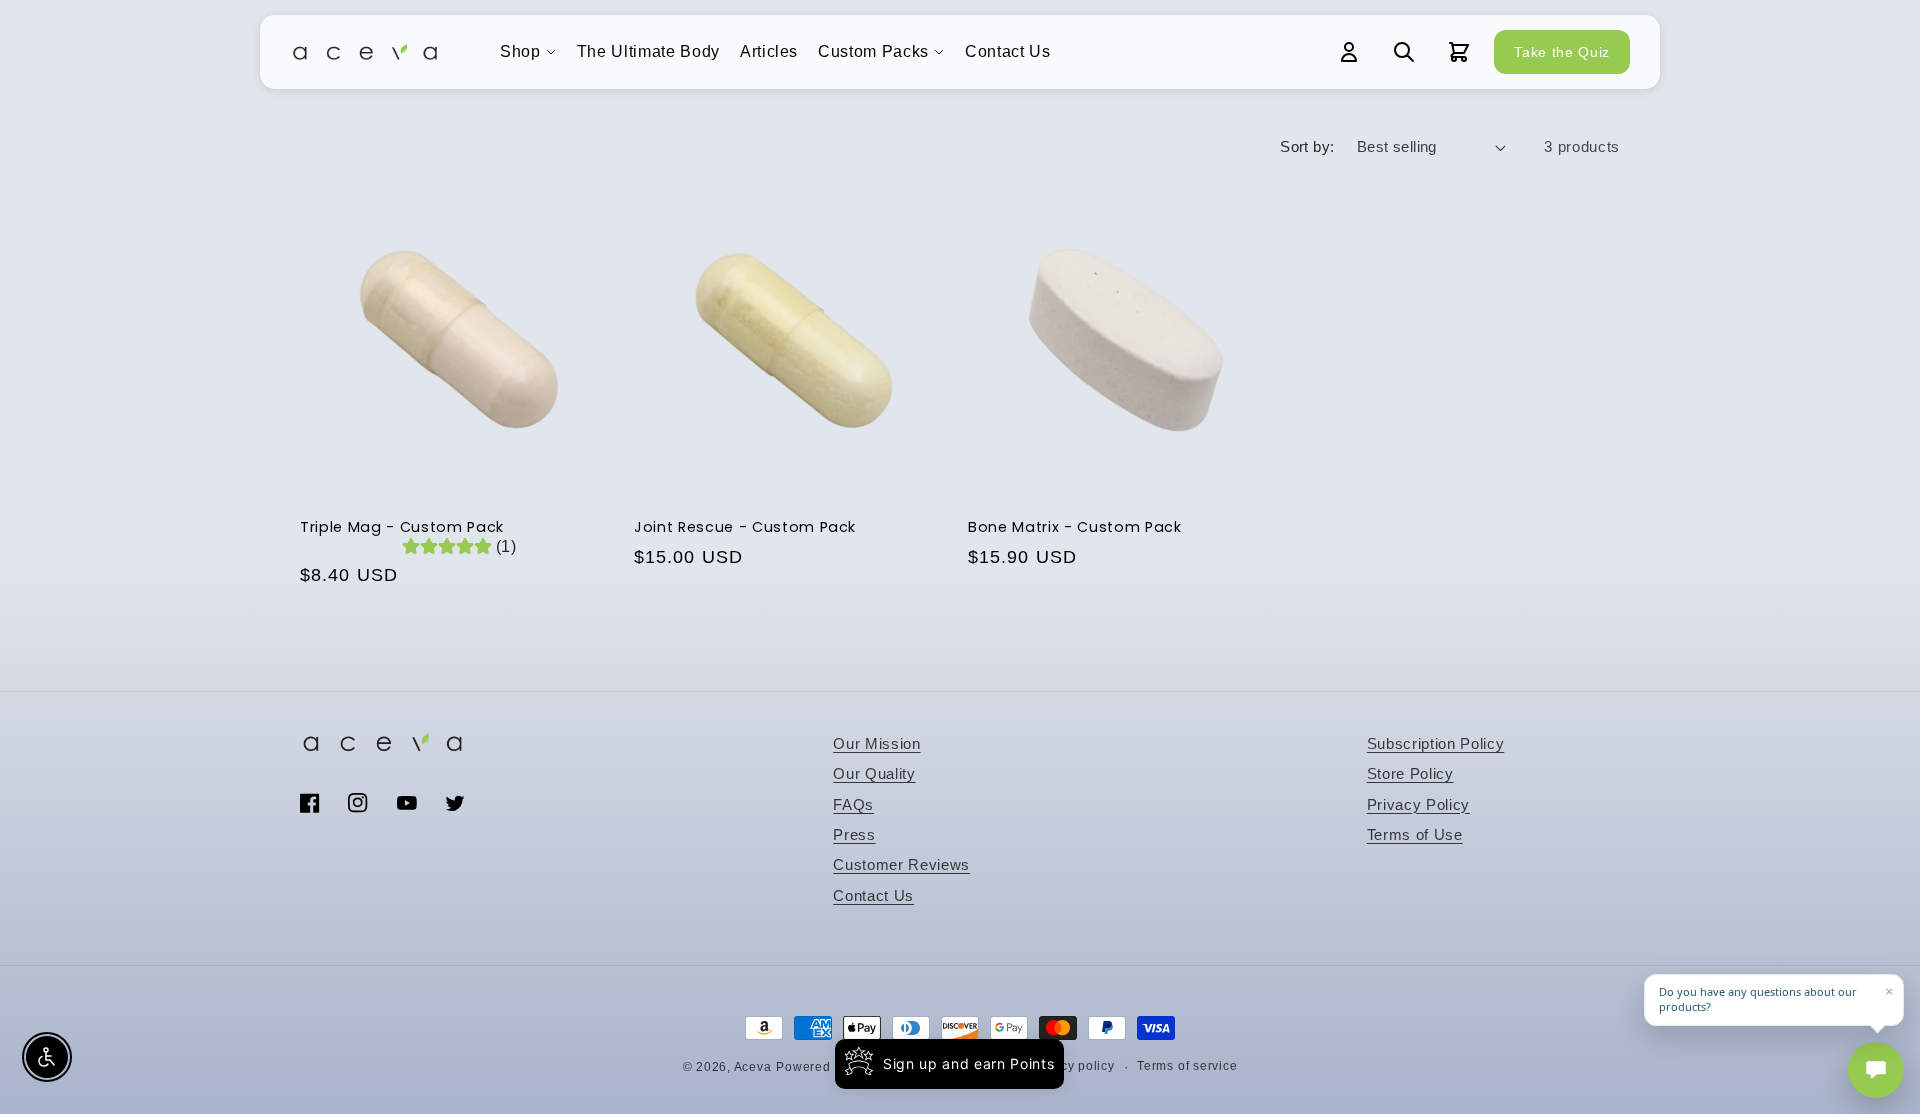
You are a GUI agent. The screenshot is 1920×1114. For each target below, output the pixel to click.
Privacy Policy (1418, 804)
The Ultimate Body (648, 51)
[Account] (1349, 52)
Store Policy (1410, 773)
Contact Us (1008, 51)
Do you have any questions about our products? (1758, 999)
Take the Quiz (1562, 52)
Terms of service (1187, 1066)
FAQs (853, 804)
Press (854, 834)
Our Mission (876, 743)
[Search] (1404, 52)
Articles (769, 51)
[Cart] (1459, 52)
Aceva (753, 1067)
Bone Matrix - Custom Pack (1075, 527)
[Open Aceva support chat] (1876, 1070)
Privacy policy (1072, 1066)
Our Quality (874, 773)
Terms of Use (1415, 834)
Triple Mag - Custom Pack (402, 527)
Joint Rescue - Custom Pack (745, 527)
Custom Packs (873, 51)
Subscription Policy (1436, 743)
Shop (520, 51)
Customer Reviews (901, 864)
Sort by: (1307, 146)
